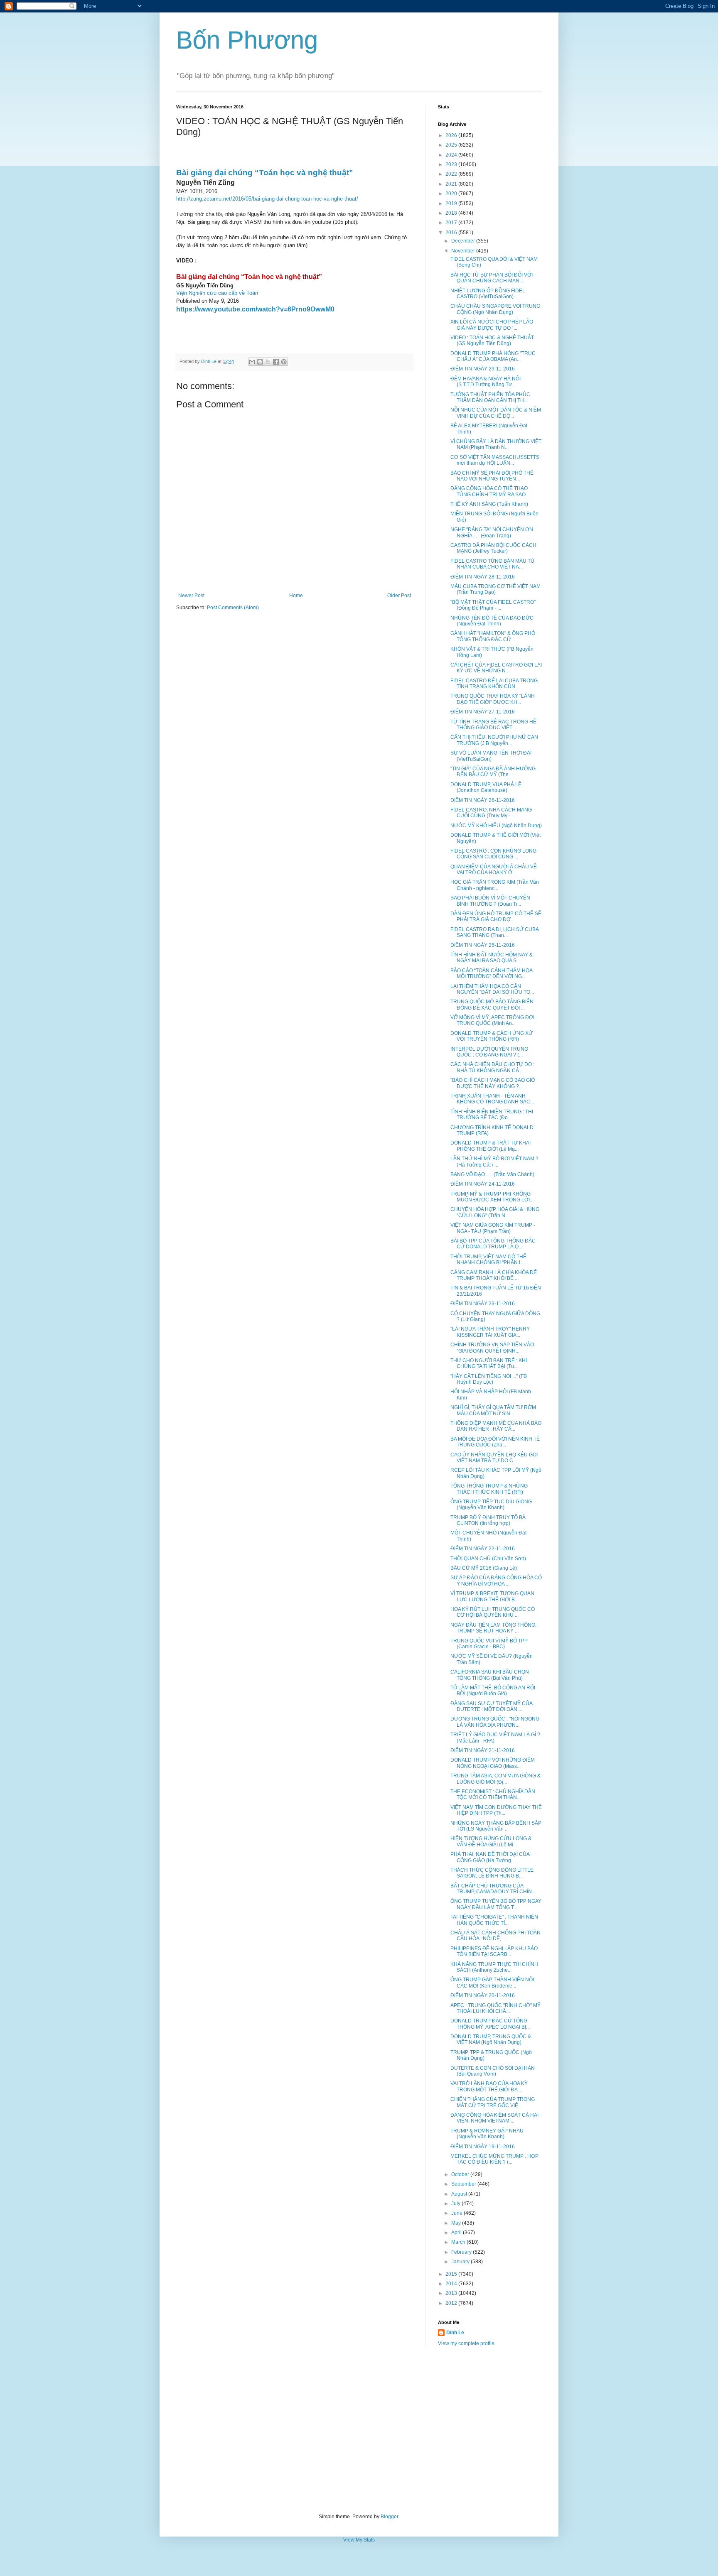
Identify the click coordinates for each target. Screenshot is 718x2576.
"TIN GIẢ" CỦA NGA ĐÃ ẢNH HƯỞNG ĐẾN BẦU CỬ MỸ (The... (493, 772)
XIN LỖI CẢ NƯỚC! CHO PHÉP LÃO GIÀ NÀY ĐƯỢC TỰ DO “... (492, 325)
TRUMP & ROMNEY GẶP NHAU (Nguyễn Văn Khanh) (487, 2134)
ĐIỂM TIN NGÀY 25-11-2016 (483, 945)
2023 (452, 164)
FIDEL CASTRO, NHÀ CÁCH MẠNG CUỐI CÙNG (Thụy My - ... (491, 813)
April (457, 2233)
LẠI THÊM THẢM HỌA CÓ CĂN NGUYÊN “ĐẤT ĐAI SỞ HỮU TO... (492, 989)
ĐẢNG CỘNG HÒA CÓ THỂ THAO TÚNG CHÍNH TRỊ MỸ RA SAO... (490, 491)
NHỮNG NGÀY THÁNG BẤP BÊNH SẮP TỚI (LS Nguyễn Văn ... (496, 1826)
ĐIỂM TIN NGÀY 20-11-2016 (483, 1995)
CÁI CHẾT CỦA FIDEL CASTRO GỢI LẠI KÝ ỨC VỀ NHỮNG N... (496, 668)
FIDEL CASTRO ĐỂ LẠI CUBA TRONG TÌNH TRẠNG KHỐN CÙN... (494, 684)
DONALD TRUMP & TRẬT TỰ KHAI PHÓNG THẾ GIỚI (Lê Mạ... (491, 1146)
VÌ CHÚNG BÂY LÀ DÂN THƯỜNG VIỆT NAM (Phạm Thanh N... (496, 444)
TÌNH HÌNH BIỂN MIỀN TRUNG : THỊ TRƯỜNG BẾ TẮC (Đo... (492, 1115)
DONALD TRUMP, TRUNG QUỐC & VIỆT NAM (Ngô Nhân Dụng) (491, 2039)
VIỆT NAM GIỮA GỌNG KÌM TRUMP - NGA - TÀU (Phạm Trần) (493, 1228)
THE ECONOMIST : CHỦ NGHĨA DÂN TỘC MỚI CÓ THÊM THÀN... (493, 1794)
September (464, 2184)
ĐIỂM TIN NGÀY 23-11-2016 (483, 1304)
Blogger (389, 2517)
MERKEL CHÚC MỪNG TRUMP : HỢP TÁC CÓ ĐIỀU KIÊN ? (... (494, 2159)
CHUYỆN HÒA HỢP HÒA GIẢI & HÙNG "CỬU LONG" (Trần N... (495, 1212)
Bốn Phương (247, 40)
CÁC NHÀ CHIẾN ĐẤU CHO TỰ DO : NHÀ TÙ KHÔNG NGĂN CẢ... (492, 1067)
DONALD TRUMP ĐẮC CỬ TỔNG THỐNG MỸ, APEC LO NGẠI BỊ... (490, 2024)
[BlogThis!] (260, 362)
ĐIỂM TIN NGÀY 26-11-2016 (483, 800)
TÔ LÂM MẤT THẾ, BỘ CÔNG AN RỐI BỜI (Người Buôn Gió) (493, 1691)
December (464, 241)
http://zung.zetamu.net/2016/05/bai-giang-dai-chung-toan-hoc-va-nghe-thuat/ (267, 199)
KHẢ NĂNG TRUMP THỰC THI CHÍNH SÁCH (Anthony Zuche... (494, 1967)
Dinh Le (209, 361)
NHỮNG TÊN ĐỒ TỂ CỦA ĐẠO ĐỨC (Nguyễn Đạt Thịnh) (492, 621)
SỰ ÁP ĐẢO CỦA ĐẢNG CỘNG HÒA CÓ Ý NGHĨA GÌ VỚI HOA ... (496, 1581)
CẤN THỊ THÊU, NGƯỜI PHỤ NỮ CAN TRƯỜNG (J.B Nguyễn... (494, 740)
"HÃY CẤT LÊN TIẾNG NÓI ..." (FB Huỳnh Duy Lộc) (489, 1379)
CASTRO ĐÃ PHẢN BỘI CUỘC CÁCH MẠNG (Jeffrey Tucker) (493, 548)
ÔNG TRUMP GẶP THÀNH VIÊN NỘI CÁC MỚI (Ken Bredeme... (492, 1983)
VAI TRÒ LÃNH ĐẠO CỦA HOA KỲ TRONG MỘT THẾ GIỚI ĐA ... (489, 2086)
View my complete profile (466, 2343)
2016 (452, 233)
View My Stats (359, 2540)
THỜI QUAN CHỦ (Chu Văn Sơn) (488, 1559)
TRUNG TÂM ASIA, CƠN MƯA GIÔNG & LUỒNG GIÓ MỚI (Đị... (495, 1779)
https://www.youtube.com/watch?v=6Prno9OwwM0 (255, 309)
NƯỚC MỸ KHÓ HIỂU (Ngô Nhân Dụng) (496, 826)
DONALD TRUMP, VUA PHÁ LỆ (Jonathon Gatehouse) (486, 787)
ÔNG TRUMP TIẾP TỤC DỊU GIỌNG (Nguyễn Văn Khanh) (491, 1505)
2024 (452, 155)
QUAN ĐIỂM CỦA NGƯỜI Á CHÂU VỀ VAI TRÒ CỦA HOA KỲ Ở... (494, 870)
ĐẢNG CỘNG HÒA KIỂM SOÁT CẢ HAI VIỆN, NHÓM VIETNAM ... (494, 2118)
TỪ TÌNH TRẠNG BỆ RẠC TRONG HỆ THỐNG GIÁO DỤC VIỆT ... (493, 725)
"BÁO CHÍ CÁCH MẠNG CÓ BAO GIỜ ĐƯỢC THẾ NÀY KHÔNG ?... (493, 1083)
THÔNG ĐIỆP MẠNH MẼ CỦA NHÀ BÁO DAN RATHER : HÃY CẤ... (496, 1426)
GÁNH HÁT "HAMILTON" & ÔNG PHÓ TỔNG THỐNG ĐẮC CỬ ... (493, 636)
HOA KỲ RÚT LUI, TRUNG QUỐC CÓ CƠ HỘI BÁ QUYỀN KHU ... (493, 1612)
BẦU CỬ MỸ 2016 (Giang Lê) (484, 1568)
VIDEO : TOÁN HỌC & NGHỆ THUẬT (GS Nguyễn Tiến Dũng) (492, 341)
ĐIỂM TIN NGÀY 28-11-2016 (483, 577)
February (462, 2252)
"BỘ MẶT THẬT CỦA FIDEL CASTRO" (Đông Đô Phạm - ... (493, 605)
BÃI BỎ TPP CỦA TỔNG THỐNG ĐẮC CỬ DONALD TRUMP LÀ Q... (493, 1244)
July (456, 2203)
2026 (452, 135)
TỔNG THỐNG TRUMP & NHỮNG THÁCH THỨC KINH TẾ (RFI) (489, 1489)
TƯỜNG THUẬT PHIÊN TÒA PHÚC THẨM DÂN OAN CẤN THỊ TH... (490, 397)
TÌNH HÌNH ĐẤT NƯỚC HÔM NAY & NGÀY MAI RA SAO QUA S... (492, 958)
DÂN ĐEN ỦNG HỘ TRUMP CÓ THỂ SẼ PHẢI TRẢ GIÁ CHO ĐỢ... (496, 917)
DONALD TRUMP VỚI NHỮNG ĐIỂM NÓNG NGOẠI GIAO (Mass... (493, 1763)
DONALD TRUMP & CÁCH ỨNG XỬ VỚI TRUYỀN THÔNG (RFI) (492, 1036)
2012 (452, 2303)
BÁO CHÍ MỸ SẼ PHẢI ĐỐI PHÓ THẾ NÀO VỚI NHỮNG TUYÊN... (492, 476)
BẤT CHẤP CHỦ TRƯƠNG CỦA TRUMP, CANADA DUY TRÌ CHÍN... (493, 1889)
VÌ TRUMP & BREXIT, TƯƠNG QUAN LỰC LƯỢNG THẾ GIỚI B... (492, 1596)
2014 (452, 2284)
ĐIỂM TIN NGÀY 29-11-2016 (483, 369)
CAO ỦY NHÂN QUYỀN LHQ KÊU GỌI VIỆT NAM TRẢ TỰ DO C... (494, 1458)
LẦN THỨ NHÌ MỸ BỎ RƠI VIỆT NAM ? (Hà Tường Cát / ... (494, 1162)
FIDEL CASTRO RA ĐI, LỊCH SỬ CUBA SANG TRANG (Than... (494, 932)
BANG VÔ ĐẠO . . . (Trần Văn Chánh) (492, 1174)
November (464, 251)
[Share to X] (268, 362)
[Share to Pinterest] (284, 362)
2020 (452, 194)
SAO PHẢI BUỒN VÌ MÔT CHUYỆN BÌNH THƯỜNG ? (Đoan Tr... (490, 901)
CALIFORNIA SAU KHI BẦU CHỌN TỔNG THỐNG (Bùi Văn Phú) (490, 1675)
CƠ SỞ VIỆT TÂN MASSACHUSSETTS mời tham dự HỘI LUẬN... (495, 460)
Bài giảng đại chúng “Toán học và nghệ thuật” (265, 173)
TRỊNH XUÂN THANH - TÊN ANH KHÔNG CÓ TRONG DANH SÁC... (492, 1099)
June (457, 2213)
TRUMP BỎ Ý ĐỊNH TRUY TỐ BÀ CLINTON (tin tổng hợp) (488, 1520)
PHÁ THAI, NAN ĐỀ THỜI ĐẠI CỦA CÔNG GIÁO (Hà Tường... (490, 1857)
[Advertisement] (359, 2430)
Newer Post (191, 596)
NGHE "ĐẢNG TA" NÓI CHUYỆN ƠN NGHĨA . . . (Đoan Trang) (492, 532)
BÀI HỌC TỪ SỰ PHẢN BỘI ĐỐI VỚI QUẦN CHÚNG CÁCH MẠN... (492, 278)
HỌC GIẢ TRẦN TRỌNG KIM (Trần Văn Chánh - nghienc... (495, 885)
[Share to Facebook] (276, 362)
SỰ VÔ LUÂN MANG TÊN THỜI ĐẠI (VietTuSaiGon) (491, 756)
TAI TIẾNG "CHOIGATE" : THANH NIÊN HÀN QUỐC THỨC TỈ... (494, 1920)
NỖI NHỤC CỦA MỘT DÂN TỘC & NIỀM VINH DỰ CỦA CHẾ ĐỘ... (496, 413)
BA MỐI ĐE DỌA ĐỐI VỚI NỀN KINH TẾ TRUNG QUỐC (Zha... (495, 1442)
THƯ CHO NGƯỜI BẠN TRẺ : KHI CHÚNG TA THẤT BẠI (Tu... (489, 1363)
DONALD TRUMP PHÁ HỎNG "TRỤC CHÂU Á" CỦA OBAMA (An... (493, 356)
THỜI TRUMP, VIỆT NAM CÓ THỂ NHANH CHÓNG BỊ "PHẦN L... (488, 1260)
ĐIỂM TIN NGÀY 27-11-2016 (483, 712)
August (460, 2194)
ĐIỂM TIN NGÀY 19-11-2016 (483, 2147)
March (459, 2242)
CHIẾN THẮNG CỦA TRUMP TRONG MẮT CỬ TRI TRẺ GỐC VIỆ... (493, 2102)
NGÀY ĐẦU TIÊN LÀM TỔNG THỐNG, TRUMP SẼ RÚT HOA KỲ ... (493, 1628)
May (457, 2223)
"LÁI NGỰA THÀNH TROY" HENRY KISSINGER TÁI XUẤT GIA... (490, 1332)
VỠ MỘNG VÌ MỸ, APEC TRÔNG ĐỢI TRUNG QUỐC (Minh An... (492, 1020)
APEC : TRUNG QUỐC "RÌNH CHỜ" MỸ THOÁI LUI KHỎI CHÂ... (495, 2008)
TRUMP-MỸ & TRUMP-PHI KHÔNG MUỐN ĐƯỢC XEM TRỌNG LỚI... (492, 1197)
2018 (452, 213)
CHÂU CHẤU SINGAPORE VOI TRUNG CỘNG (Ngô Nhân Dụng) (495, 309)
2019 (452, 203)
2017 (452, 223)
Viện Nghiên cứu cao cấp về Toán (217, 293)
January (461, 2262)
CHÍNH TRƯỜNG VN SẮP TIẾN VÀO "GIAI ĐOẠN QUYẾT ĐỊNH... (492, 1348)
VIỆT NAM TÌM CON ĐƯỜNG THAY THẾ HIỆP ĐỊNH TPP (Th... (496, 1810)
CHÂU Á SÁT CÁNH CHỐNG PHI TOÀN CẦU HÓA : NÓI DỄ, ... (495, 1936)
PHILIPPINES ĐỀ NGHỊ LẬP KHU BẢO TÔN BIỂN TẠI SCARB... (494, 1951)
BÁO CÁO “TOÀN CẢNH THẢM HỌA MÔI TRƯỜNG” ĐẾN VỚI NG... (491, 973)
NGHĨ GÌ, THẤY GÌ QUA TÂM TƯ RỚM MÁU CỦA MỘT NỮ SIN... (493, 1410)
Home (296, 596)
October (461, 2174)
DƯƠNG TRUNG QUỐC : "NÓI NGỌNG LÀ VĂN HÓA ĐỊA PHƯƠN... (495, 1722)
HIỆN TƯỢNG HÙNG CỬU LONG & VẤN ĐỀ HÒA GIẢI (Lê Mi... (491, 1841)
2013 (452, 2293)
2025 (452, 145)
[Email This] (252, 362)
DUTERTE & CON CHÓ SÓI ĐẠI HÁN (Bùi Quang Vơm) (493, 2071)
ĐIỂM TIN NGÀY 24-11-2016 (483, 1184)
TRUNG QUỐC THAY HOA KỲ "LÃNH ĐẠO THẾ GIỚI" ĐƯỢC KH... (493, 699)
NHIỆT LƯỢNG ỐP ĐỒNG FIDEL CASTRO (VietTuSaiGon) (488, 294)
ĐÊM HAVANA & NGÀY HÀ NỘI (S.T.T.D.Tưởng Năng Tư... (486, 382)
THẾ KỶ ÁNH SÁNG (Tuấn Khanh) (489, 504)
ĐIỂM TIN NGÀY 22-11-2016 (483, 1549)
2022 (452, 174)
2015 (452, 2274)
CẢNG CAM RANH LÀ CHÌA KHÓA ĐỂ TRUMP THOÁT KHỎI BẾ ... (494, 1275)
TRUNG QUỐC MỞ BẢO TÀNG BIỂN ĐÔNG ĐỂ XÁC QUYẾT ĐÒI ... (492, 1005)
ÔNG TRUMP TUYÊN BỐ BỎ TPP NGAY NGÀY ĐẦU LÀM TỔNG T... (496, 1904)
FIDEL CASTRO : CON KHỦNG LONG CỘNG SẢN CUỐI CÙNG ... (493, 854)
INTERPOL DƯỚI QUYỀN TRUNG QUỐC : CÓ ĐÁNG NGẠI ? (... (489, 1052)
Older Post (399, 596)
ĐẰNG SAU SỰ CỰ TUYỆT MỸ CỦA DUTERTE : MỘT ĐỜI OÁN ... (491, 1706)
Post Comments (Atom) (233, 608)
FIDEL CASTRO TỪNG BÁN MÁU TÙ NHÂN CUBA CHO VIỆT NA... (492, 564)
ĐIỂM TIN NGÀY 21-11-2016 (483, 1750)
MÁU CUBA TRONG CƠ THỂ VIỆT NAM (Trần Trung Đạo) (495, 589)
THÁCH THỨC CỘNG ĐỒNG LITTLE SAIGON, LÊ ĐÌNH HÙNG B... (492, 1873)
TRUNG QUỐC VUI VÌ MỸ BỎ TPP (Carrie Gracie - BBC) (489, 1644)
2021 (452, 184)
